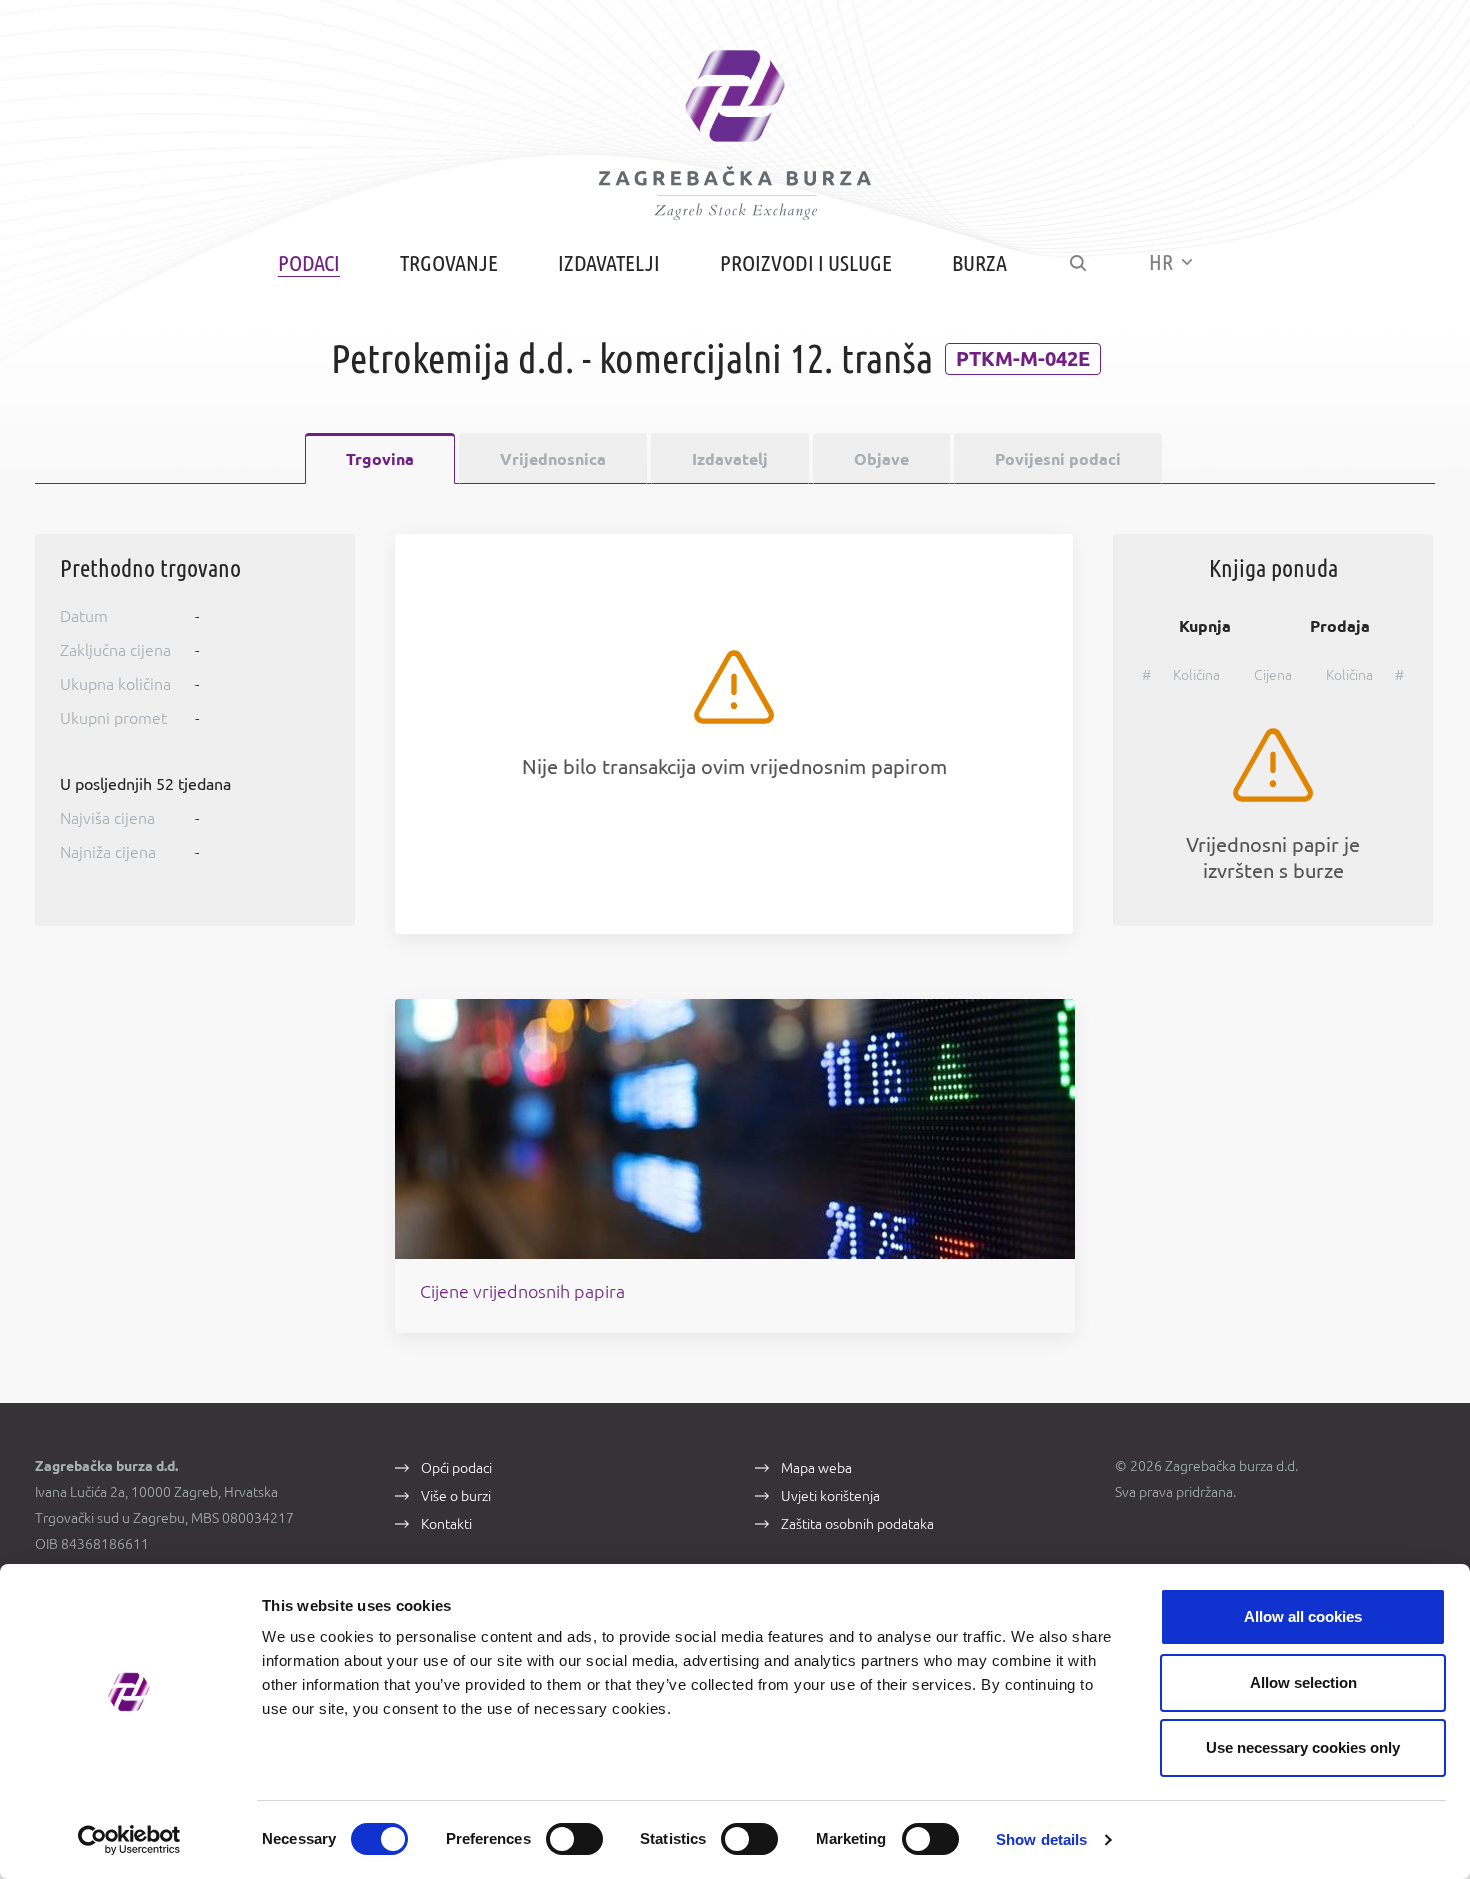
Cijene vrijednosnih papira (522, 1291)
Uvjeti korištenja (830, 1496)
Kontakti (446, 1524)
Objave (881, 459)
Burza (979, 262)
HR (1163, 261)
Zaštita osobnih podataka (857, 1524)
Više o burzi (456, 1496)
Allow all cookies (1303, 1616)
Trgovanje (449, 262)
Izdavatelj (730, 459)
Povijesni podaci (1058, 459)
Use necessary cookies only (1303, 1747)
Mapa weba (816, 1468)
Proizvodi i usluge (806, 262)
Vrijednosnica (553, 459)
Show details (1041, 1839)
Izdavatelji (609, 262)
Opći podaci (456, 1468)
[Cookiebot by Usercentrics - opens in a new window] (129, 1840)
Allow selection (1303, 1682)
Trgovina (380, 459)
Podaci (309, 262)
